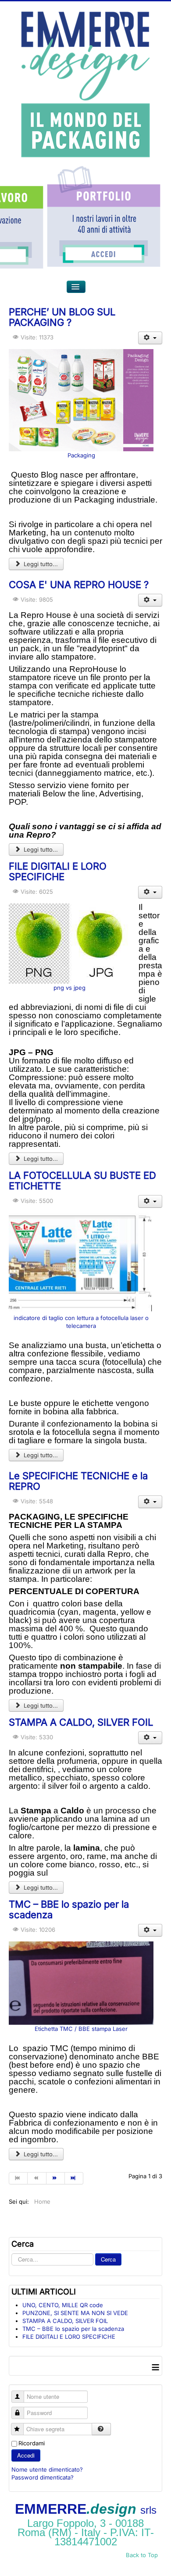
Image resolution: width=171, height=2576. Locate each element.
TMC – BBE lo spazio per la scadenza (69, 1909)
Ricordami (32, 2443)
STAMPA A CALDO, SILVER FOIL (81, 1722)
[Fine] (74, 2178)
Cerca (108, 2259)
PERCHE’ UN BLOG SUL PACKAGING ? (62, 317)
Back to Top (142, 2555)
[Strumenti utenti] (150, 338)
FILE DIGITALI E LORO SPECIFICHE (58, 871)
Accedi (26, 2455)
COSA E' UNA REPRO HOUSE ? (79, 585)
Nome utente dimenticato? (47, 2469)
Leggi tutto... (40, 564)
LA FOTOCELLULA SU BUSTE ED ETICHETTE (82, 1181)
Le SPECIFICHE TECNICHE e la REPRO (78, 1481)
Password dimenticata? (43, 2477)
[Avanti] (56, 2178)
